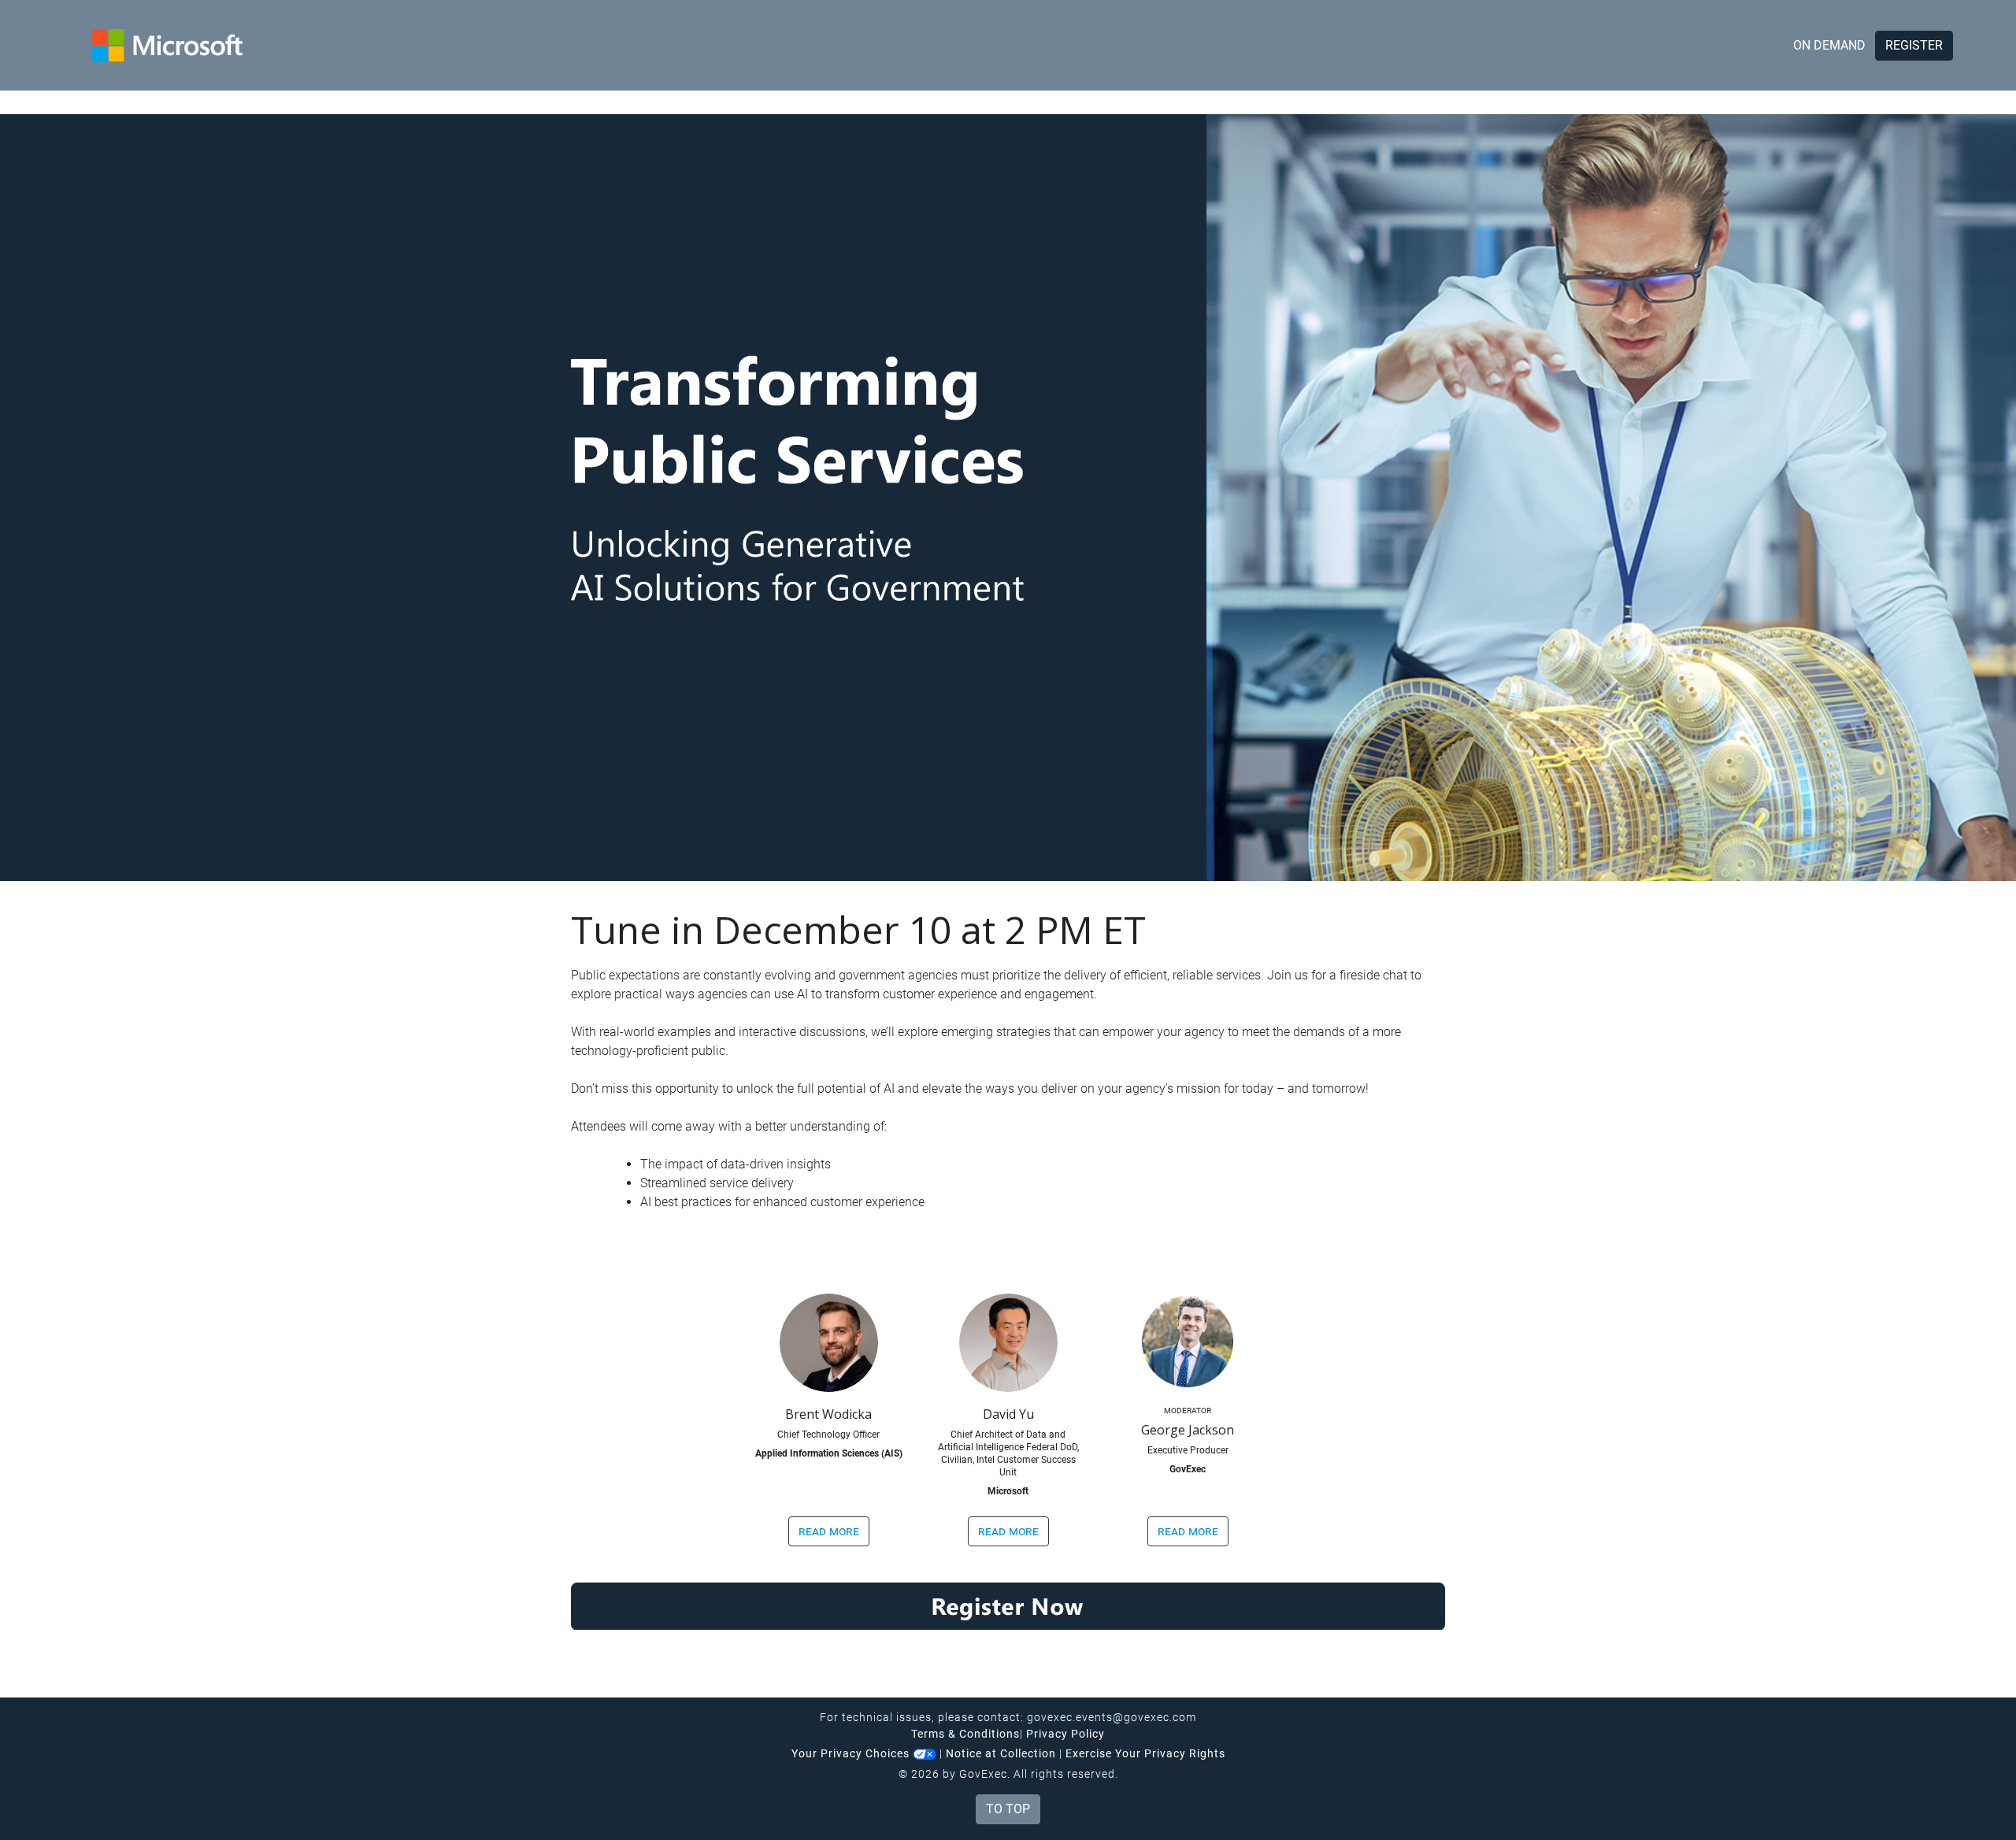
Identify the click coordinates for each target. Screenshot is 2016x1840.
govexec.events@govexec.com (1112, 1717)
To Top (1008, 1809)
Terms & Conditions (965, 1734)
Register (1914, 45)
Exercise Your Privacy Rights (1145, 1753)
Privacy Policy (1065, 1734)
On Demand (1829, 45)
